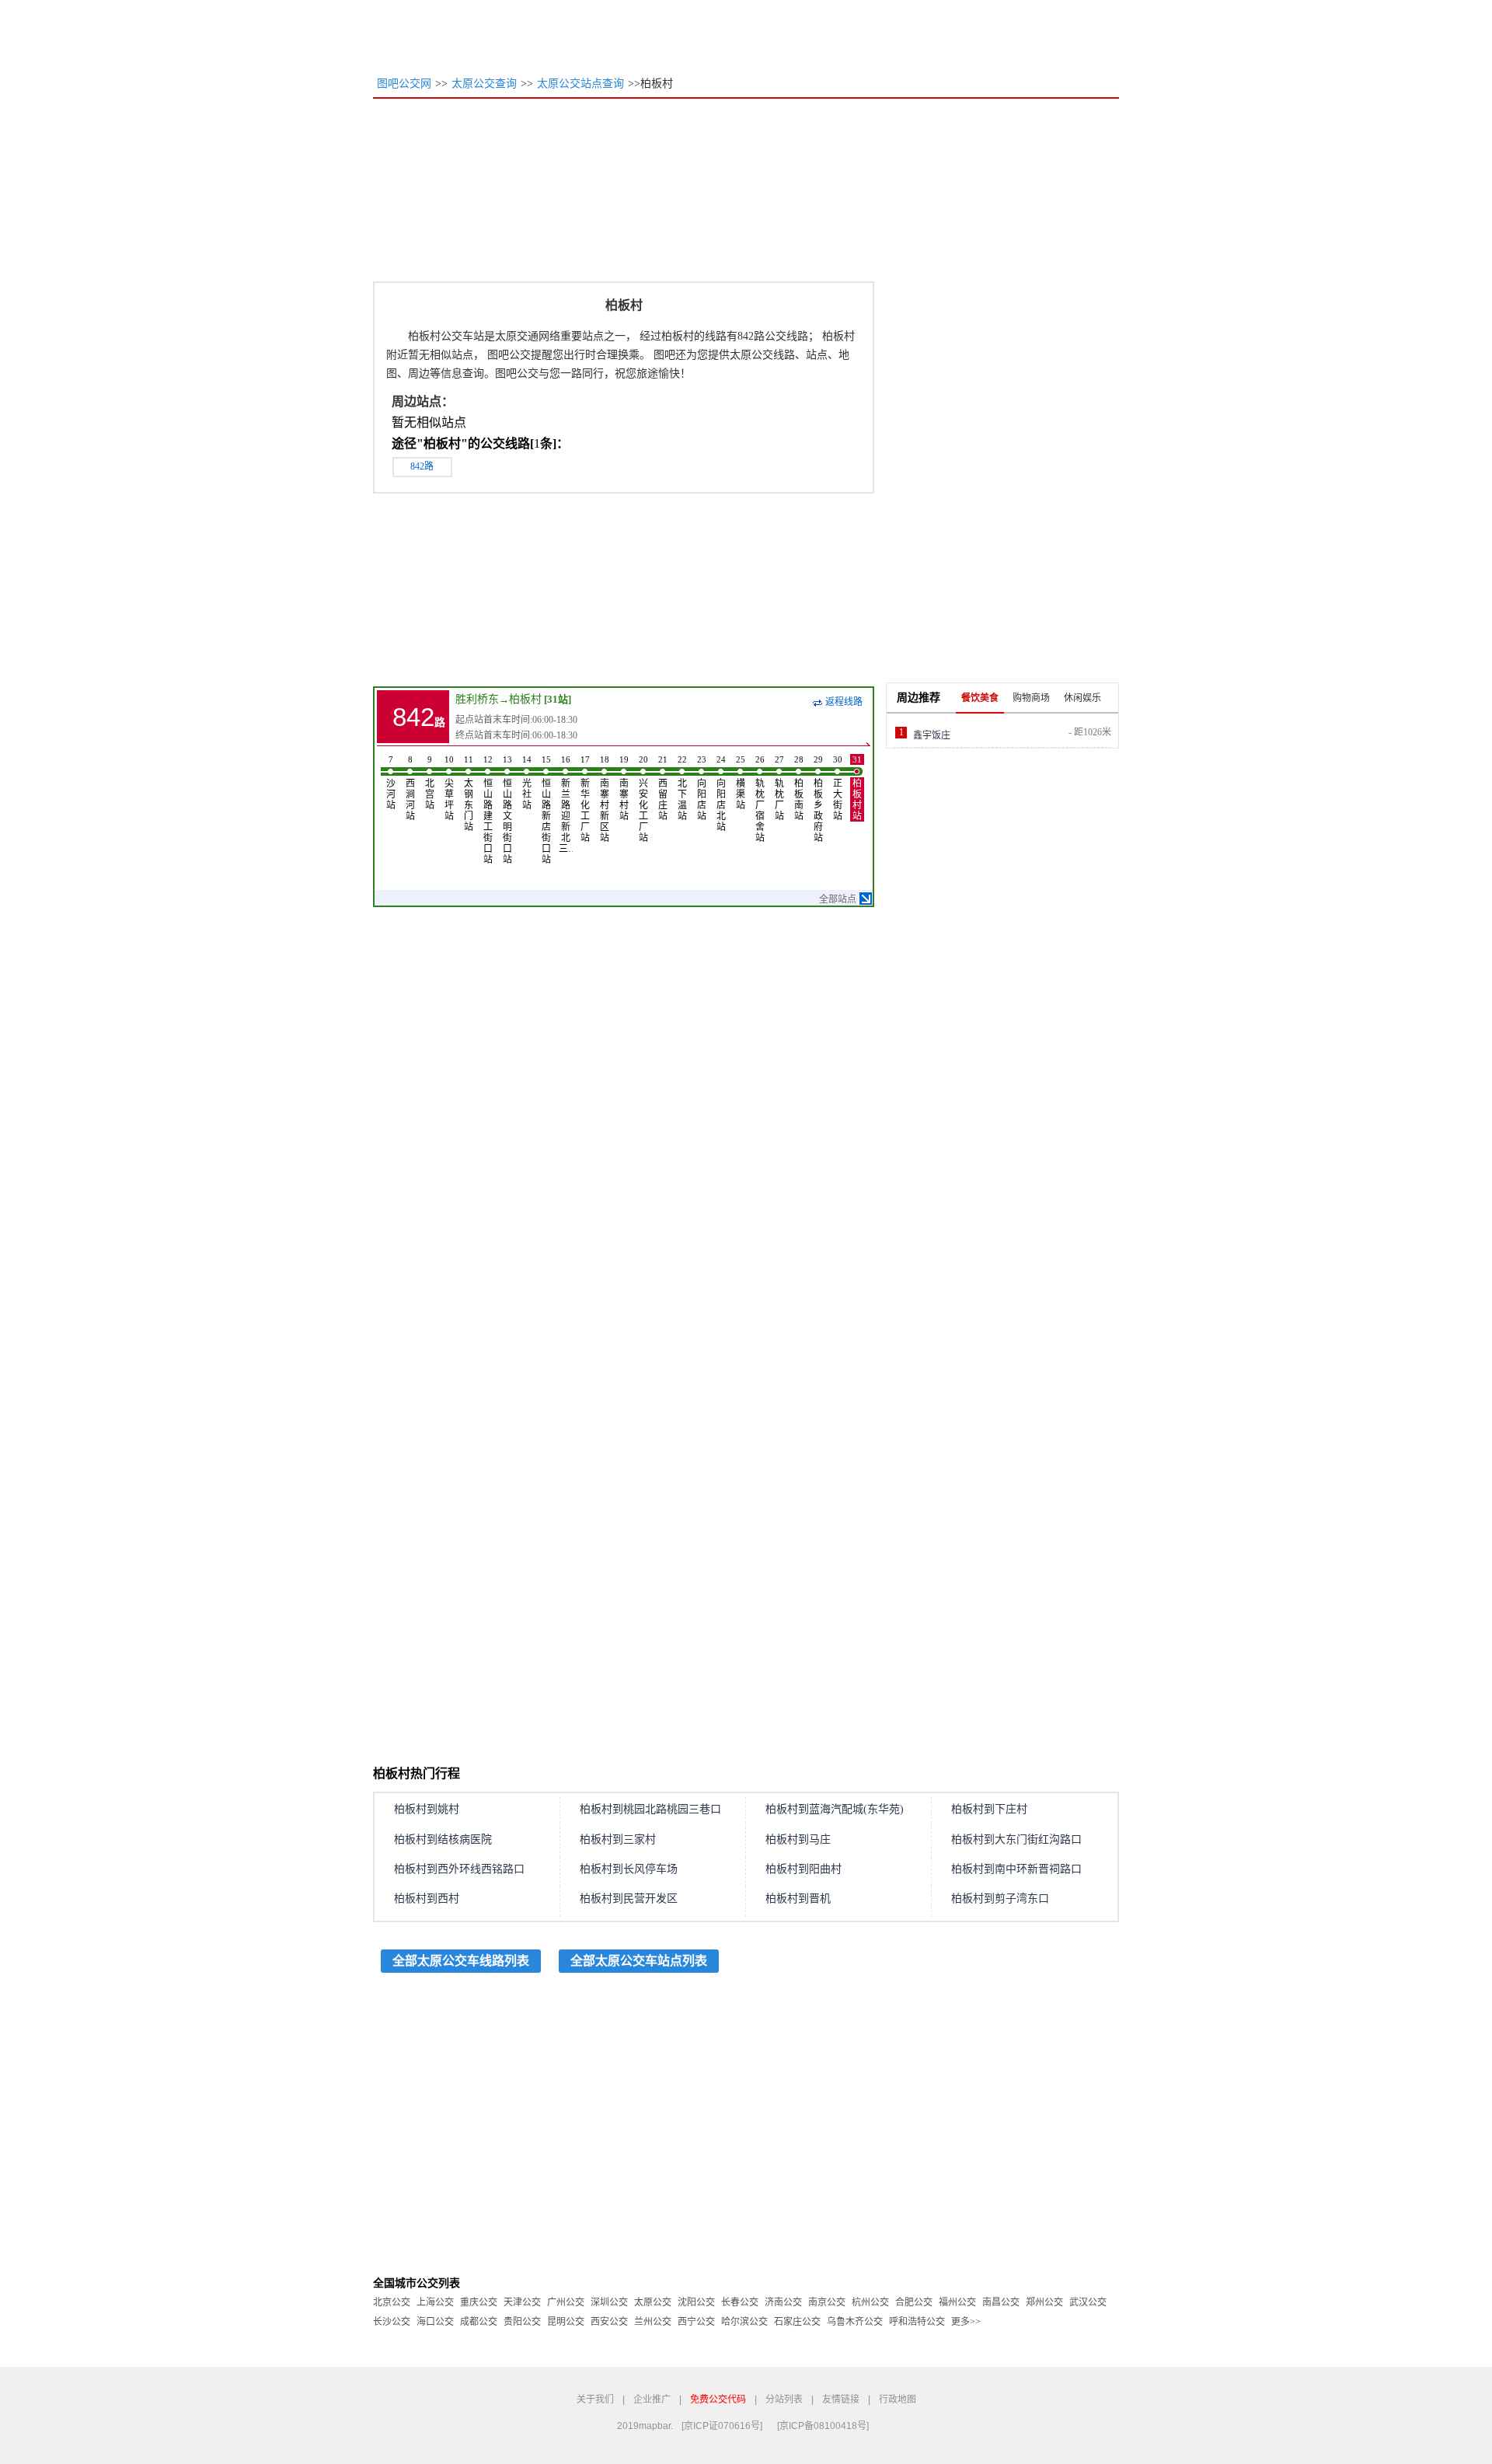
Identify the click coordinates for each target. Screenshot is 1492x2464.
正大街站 (838, 788)
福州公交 (957, 2302)
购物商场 (1031, 698)
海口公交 (435, 2322)
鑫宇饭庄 (932, 735)
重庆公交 (479, 2302)
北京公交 (392, 2302)
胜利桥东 (477, 699)
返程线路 (844, 702)
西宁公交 (696, 2322)
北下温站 (682, 788)
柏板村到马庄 (798, 1839)
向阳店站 (702, 788)
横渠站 (741, 783)
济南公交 (783, 2302)
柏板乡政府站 (818, 799)
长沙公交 (392, 2322)
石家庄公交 (797, 2322)
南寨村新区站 (605, 799)
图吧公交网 (404, 84)
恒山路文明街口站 (507, 810)
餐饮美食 (980, 698)
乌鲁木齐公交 (855, 2322)
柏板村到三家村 (618, 1839)
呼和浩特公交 (917, 2322)
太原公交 (653, 2302)
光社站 (527, 783)
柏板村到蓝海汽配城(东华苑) (835, 1809)
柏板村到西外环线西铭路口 (459, 1869)
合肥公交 (914, 2302)
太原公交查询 (484, 84)
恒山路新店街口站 (546, 810)
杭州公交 (870, 2302)
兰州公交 (653, 2322)
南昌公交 (1001, 2302)
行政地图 (898, 2399)
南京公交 (827, 2302)
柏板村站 (857, 788)
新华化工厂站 (585, 799)
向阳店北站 (721, 794)
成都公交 (479, 2322)
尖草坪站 (449, 788)
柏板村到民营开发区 (629, 1899)
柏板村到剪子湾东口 (1000, 1899)
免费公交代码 (718, 2399)
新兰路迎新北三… (566, 804)
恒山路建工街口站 (488, 810)
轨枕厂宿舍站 (760, 799)
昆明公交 (566, 2322)
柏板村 (525, 699)
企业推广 (652, 2399)
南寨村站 (624, 788)
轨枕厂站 (779, 788)
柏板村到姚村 (427, 1809)
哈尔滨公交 (744, 2322)
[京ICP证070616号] (722, 2426)
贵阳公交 (522, 2322)
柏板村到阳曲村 (804, 1869)
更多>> (966, 2322)
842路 (422, 466)
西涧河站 (410, 788)
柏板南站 (799, 788)
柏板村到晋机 (798, 1899)
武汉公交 (1088, 2302)
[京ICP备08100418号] (823, 2426)
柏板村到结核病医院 (443, 1839)
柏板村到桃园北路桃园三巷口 (650, 1809)
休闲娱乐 (1082, 698)
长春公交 (740, 2302)
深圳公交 (609, 2302)
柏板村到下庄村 (989, 1809)
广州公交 (566, 2302)
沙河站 (391, 783)
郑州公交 (1044, 2302)
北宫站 (430, 783)
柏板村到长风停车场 (629, 1869)
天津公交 (522, 2302)
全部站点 (838, 899)
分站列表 (784, 2399)
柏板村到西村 (427, 1899)
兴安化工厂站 (643, 799)
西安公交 (609, 2322)
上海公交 (435, 2302)
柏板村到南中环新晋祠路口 (1016, 1869)
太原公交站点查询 (580, 84)
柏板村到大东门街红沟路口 (1016, 1839)
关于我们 (595, 2399)
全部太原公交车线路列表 (461, 1961)
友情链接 (841, 2399)
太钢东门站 (469, 794)
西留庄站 (663, 788)
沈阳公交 (696, 2302)
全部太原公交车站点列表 (639, 1961)
